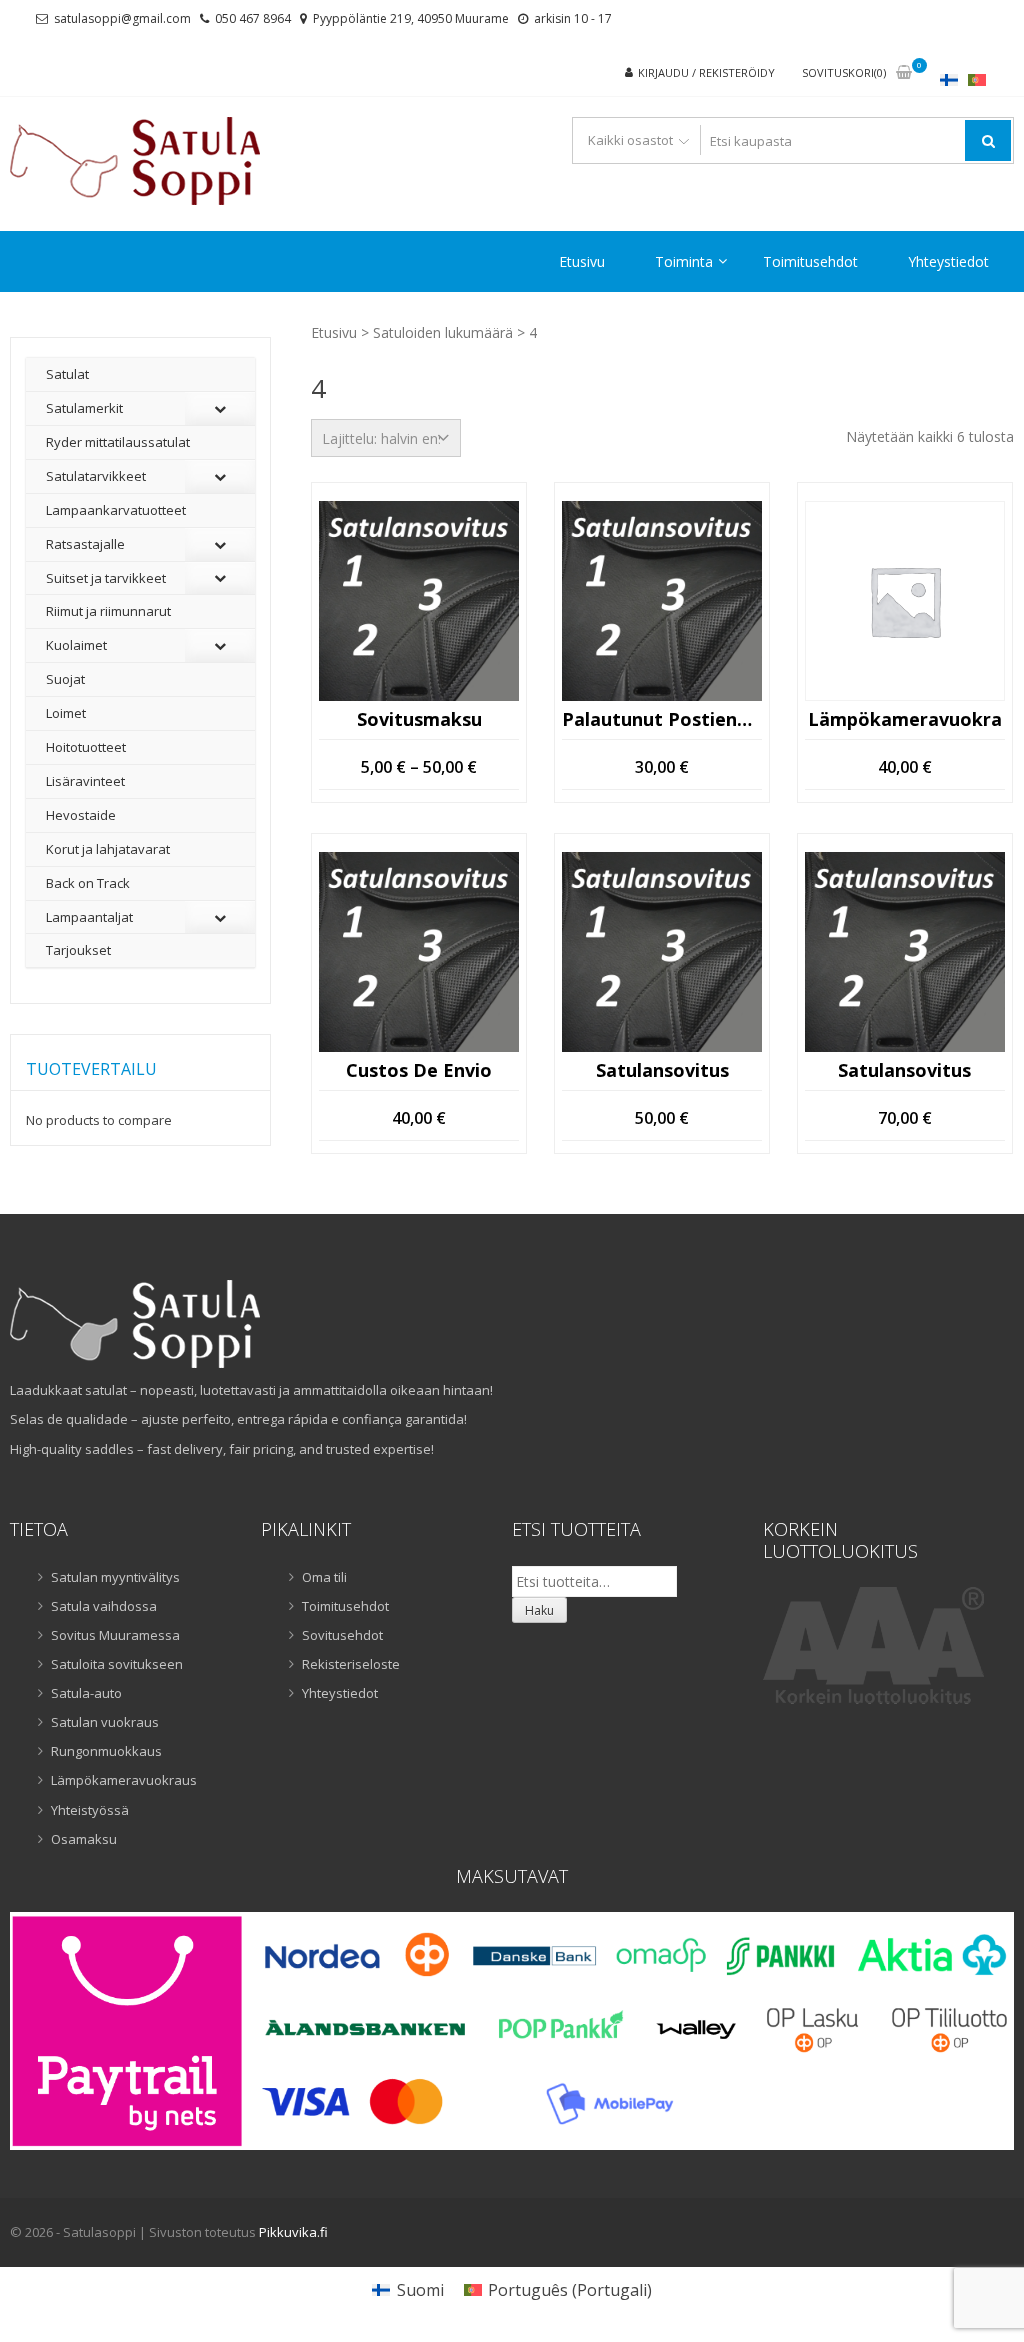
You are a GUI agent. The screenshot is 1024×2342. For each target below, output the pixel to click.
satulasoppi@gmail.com (122, 18)
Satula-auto (86, 1693)
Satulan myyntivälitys (115, 1577)
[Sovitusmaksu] (419, 601)
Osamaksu (84, 1839)
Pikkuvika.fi (293, 2232)
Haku (539, 1610)
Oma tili (324, 1577)
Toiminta (684, 261)
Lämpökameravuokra (905, 720)
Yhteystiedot (948, 261)
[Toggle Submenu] (220, 408)
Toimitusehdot (810, 261)
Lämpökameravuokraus (124, 1780)
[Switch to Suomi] (949, 79)
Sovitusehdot (342, 1635)
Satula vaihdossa (104, 1606)
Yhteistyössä (90, 1810)
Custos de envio (419, 1071)
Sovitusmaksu (419, 720)
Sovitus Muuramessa (115, 1635)
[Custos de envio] (419, 952)
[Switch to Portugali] (977, 79)
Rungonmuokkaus (106, 1751)
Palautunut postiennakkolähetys (662, 720)
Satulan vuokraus (105, 1722)
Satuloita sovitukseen (117, 1664)
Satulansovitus (662, 1071)
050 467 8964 (253, 18)
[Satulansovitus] (662, 952)
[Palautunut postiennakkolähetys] (662, 601)
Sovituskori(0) (844, 72)
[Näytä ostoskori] (904, 73)
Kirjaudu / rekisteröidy (706, 72)
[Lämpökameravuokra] (905, 601)
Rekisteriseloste (351, 1664)
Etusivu (582, 261)
